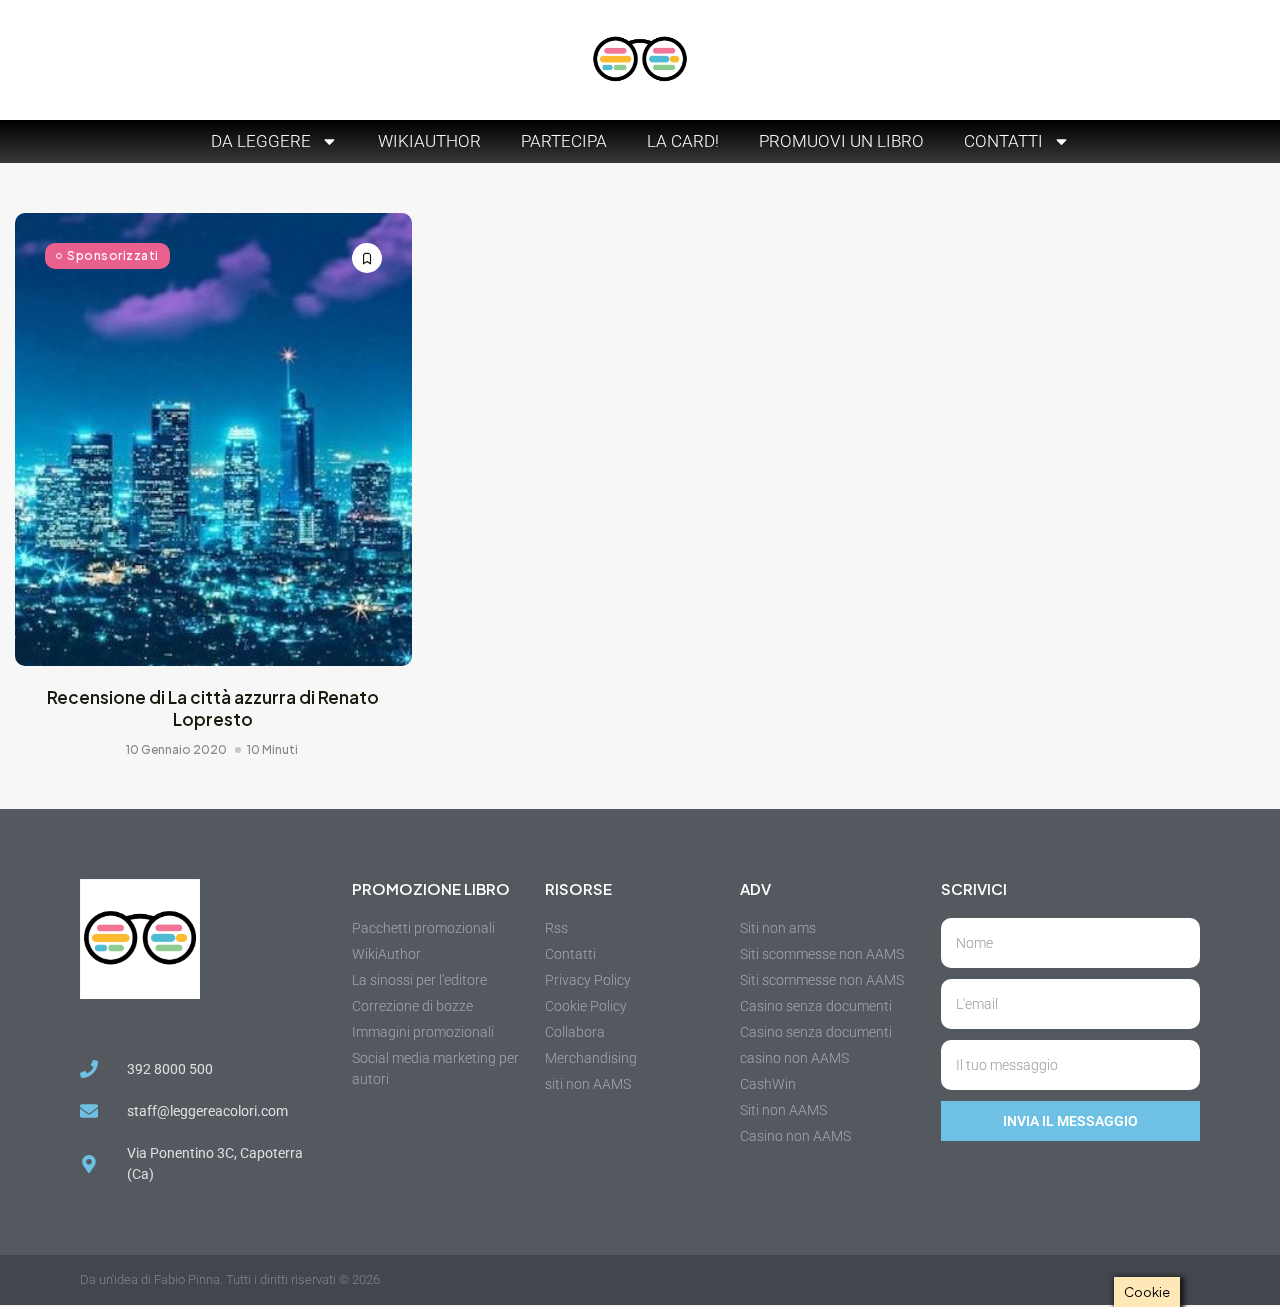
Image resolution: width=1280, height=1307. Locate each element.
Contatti (1003, 141)
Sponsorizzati (113, 255)
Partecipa (564, 141)
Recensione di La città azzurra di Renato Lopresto (213, 708)
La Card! (683, 141)
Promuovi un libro (841, 141)
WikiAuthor (429, 141)
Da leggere (261, 141)
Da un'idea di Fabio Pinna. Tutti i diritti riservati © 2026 (230, 1279)
